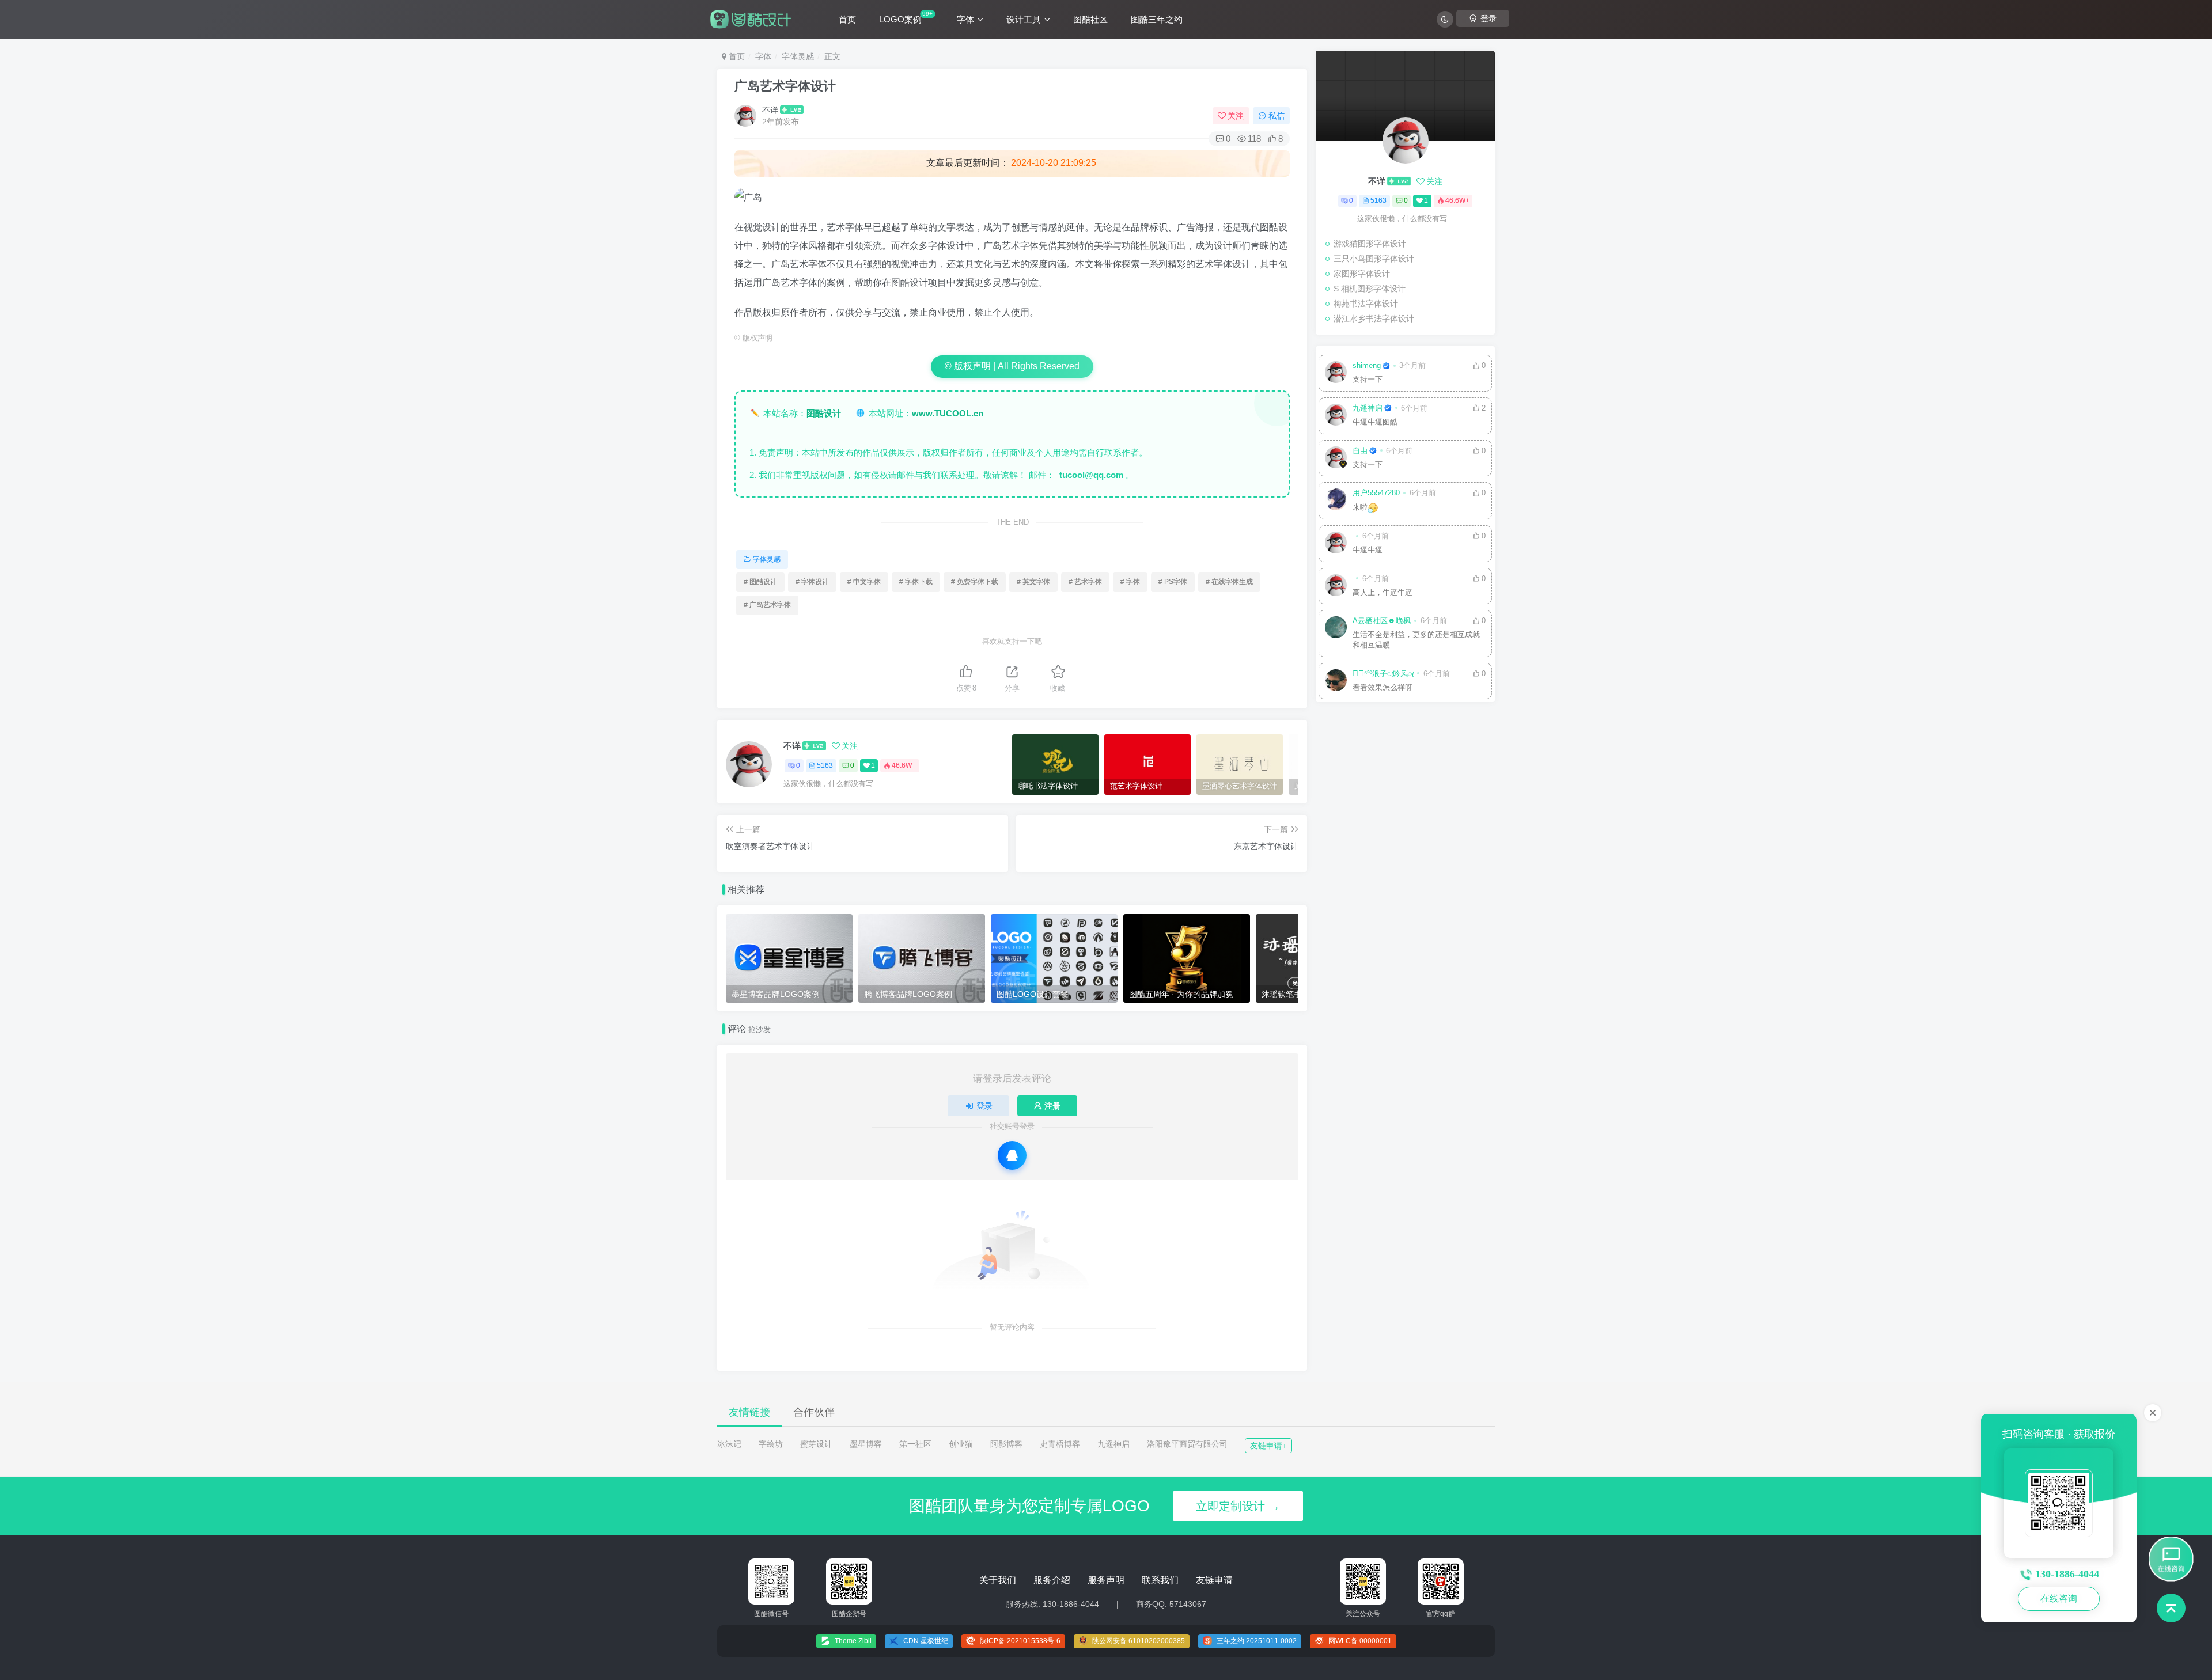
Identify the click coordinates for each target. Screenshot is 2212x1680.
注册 (1052, 1106)
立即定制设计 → (1238, 1506)
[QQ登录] (1012, 1155)
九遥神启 (1368, 408)
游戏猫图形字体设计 (1370, 244)
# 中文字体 (864, 582)
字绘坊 (771, 1444)
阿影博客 (1006, 1444)
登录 (984, 1106)
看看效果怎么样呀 (1382, 688)
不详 (770, 110)
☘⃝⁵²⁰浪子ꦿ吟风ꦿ (1383, 674)
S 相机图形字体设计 (1370, 289)
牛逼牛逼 (1368, 550)
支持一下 (1368, 380)
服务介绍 (1052, 1580)
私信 (1277, 116)
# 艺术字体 (1085, 582)
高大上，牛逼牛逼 (1382, 593)
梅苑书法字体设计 (1366, 304)
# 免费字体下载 (975, 582)
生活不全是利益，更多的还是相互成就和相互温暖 (1416, 640)
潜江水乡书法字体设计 (1374, 318)
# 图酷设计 (760, 582)
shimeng (1367, 366)
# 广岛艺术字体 (767, 605)
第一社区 (915, 1444)
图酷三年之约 (1157, 19)
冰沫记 (729, 1444)
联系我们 (1160, 1580)
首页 (847, 19)
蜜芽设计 (816, 1444)
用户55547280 (1376, 493)
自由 (1360, 451)
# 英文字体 (1033, 582)
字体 (965, 19)
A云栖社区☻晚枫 (1382, 621)
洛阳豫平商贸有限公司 (1187, 1444)
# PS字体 (1173, 582)
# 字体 (1130, 582)
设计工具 (1024, 19)
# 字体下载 (916, 582)
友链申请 (1214, 1580)
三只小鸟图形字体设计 (1374, 259)
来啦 (1360, 507)
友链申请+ (1268, 1446)
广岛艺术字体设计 (785, 86)
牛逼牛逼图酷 (1375, 422)
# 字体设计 (812, 582)
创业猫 (961, 1444)
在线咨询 (2059, 1599)
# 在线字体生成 (1229, 582)
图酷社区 (1090, 19)
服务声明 (1106, 1580)
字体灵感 (798, 56)
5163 (825, 765)
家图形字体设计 (1362, 274)
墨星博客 (866, 1444)
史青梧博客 (1060, 1444)
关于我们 (998, 1580)
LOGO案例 (906, 17)
